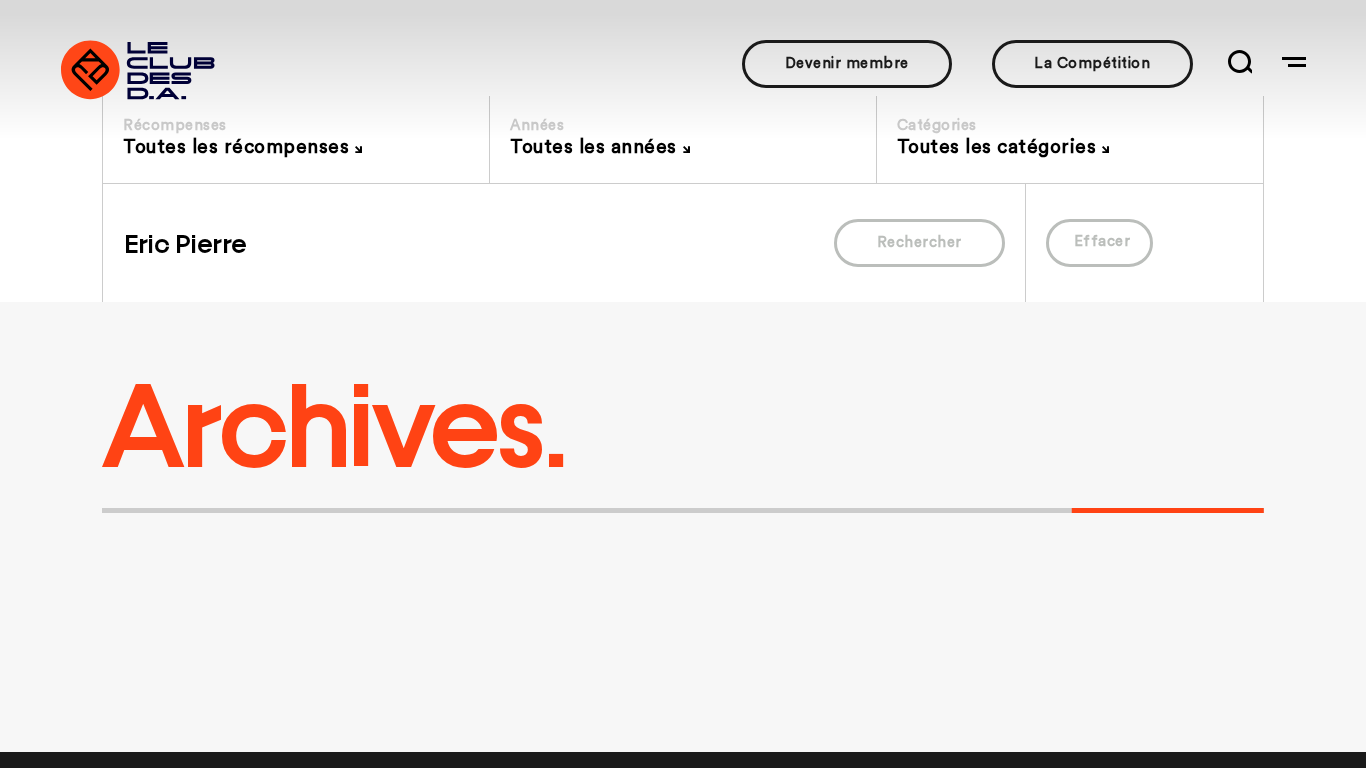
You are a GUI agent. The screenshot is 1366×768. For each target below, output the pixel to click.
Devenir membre (847, 63)
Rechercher (919, 242)
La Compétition (1092, 63)
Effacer (1102, 241)
